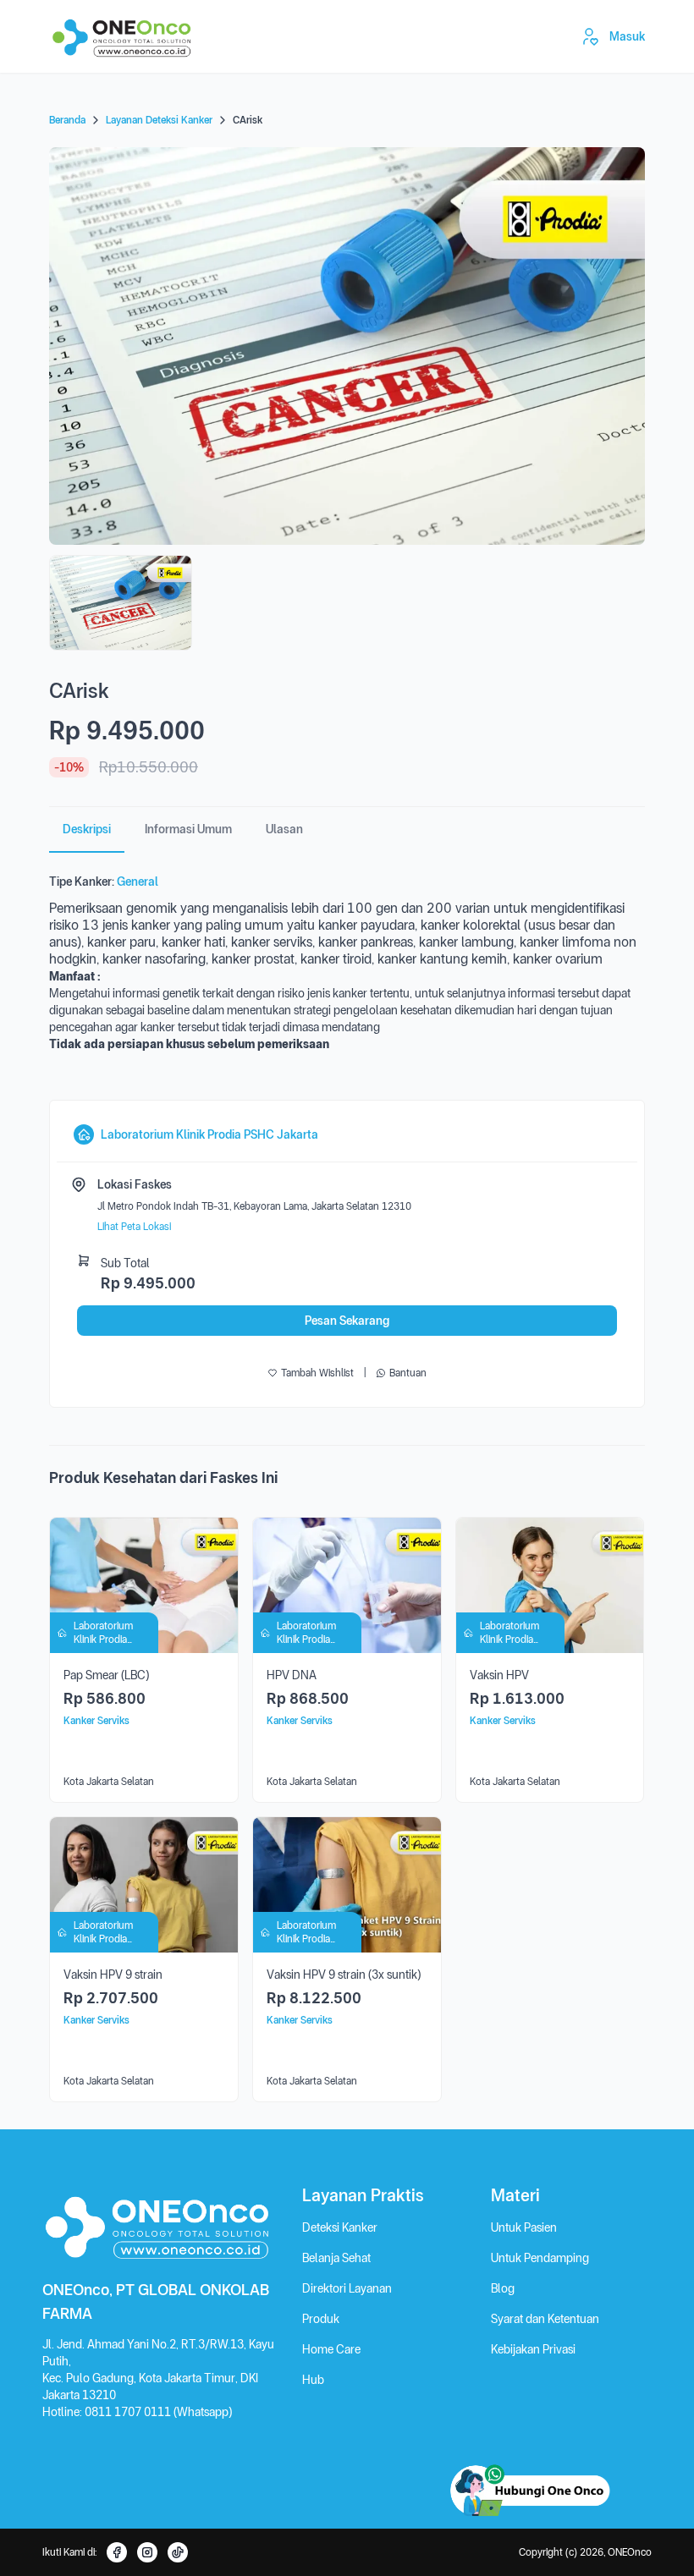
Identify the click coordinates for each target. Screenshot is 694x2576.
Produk (321, 2319)
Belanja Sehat (336, 2258)
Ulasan (284, 829)
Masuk (627, 36)
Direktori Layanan (347, 2288)
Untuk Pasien (524, 2227)
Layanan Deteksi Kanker (159, 120)
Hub (313, 2380)
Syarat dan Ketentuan (545, 2319)
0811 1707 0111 (129, 2412)
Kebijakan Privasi (533, 2349)
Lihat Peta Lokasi (134, 1227)
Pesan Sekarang (347, 1321)
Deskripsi (87, 829)
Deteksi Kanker (340, 2227)
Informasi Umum (188, 829)
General (138, 882)
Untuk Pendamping (540, 2258)
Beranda (67, 120)
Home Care (331, 2349)
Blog (503, 2288)
